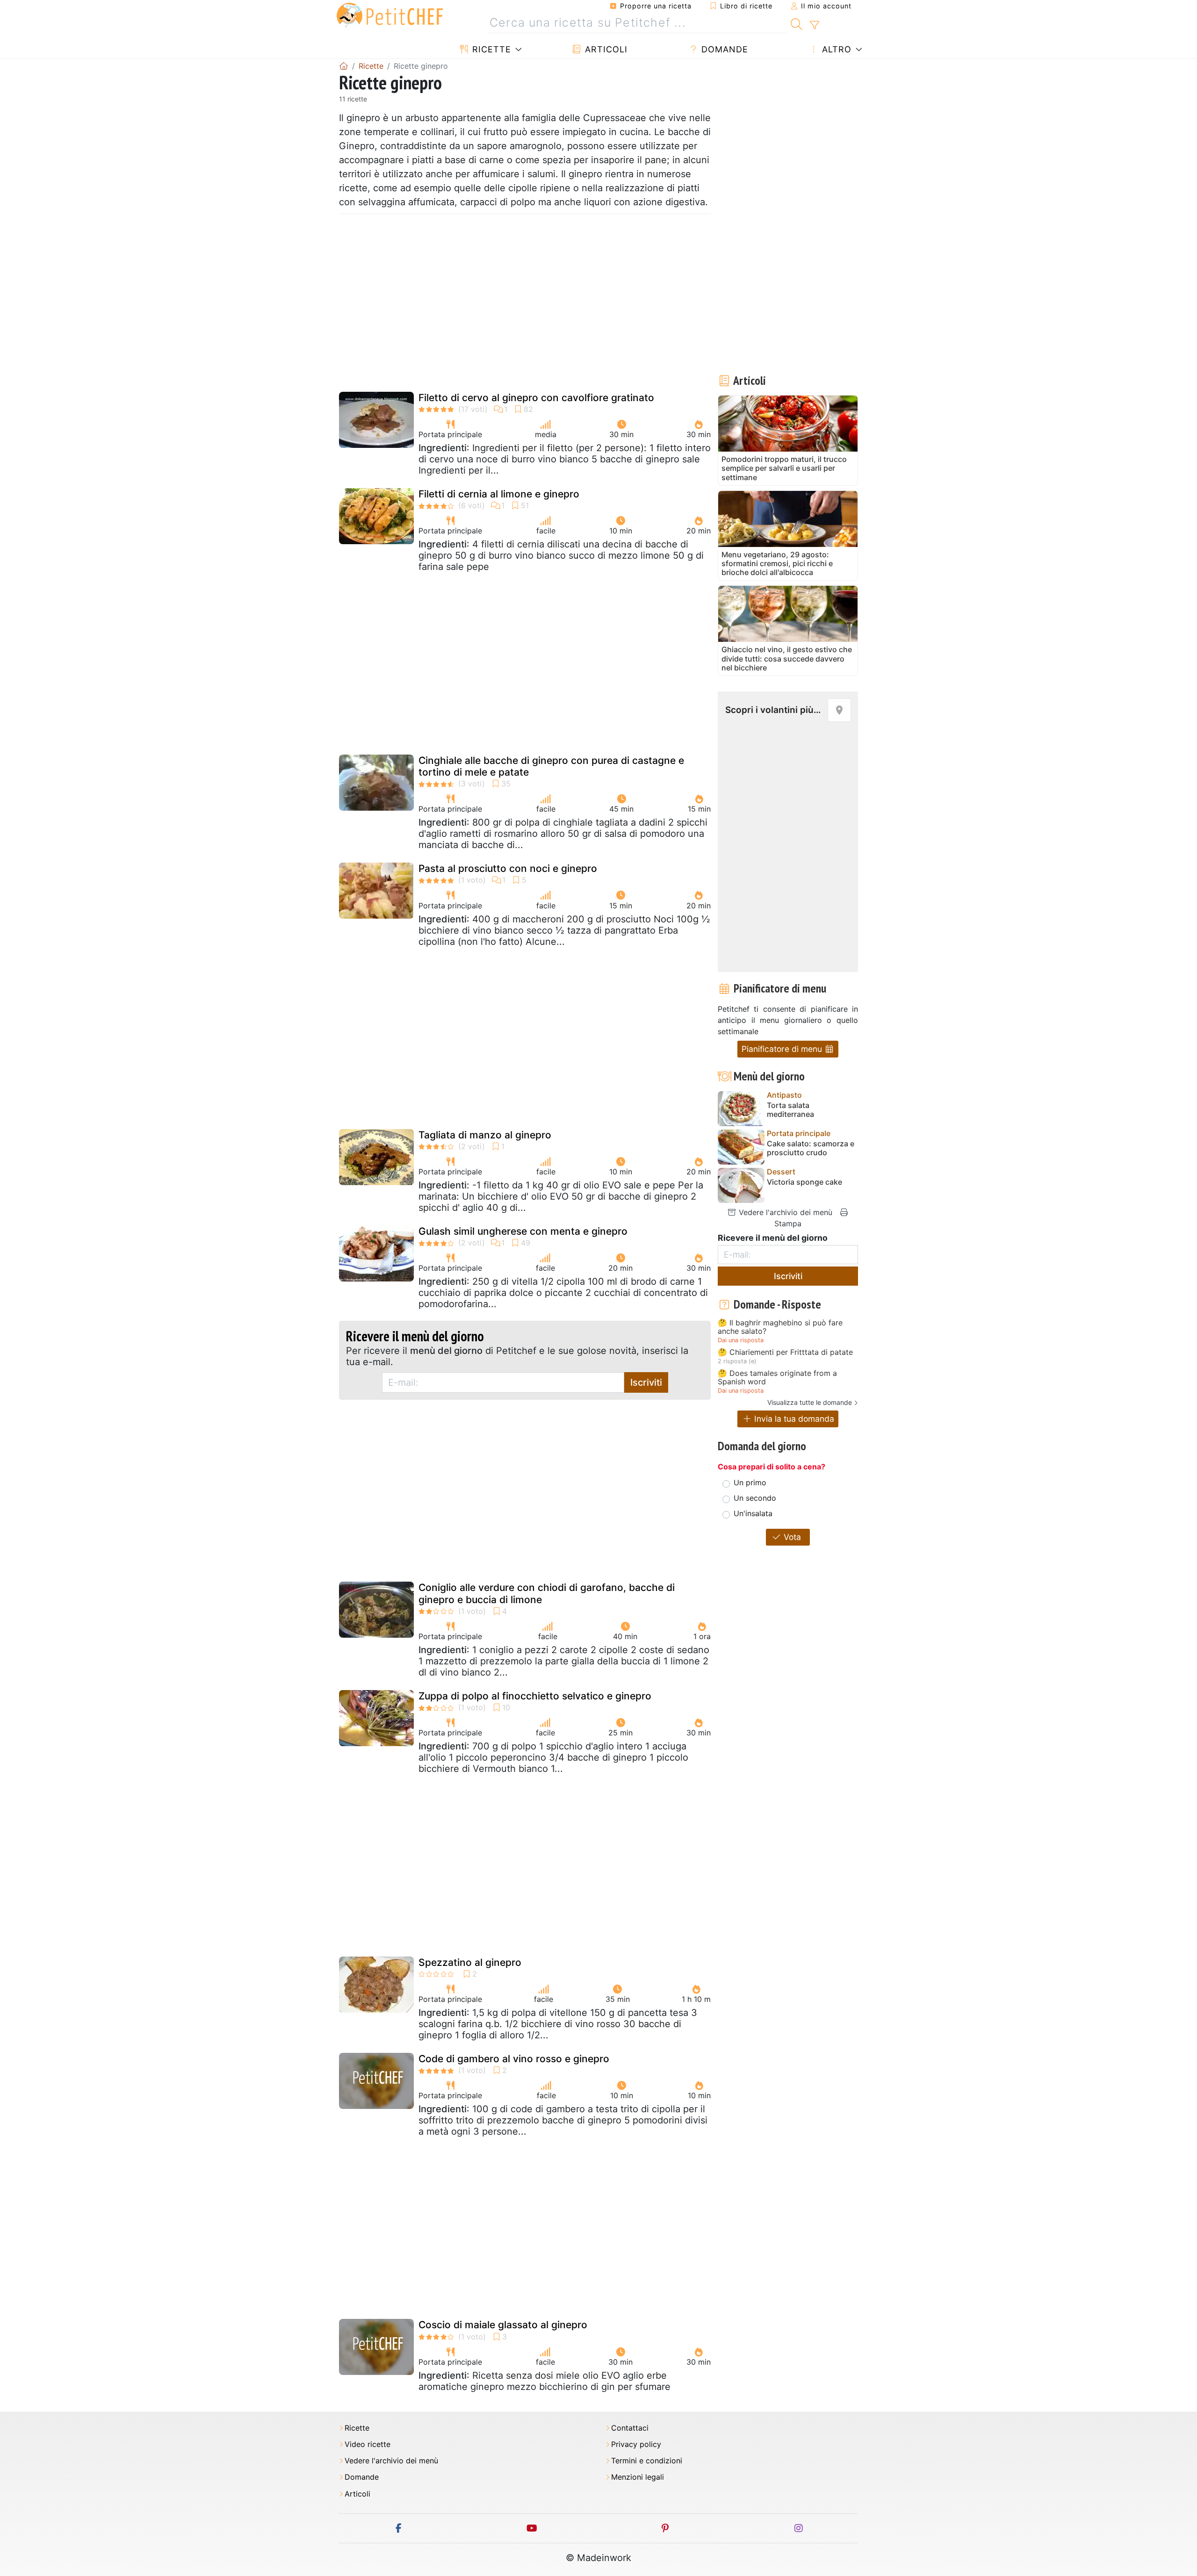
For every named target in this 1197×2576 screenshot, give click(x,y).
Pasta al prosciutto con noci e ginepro (508, 868)
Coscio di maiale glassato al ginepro (503, 2325)
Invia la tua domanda (793, 1419)
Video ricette (368, 2444)
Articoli (605, 49)
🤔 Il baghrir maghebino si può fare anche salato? (780, 1327)
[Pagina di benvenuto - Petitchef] (344, 66)
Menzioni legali (638, 2477)
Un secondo (755, 1498)
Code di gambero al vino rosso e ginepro (514, 2059)
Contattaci (630, 2428)
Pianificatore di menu (783, 1049)
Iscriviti (646, 1382)
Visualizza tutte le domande (810, 1402)
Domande (723, 49)
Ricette (490, 49)
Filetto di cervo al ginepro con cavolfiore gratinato (536, 398)
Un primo (750, 1482)
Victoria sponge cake (804, 1182)
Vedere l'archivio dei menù (784, 1212)
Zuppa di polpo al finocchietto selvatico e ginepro (535, 1696)
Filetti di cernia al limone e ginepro (499, 494)
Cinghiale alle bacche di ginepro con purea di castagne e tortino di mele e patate (551, 766)
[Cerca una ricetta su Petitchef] (797, 23)
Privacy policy (636, 2444)
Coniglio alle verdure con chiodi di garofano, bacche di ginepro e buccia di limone (547, 1593)
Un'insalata (753, 1513)
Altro (835, 49)
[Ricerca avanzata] (814, 25)
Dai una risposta (741, 1340)
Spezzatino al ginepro (470, 1962)
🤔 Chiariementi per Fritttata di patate (785, 1353)
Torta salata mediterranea (790, 1110)
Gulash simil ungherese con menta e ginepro (523, 1231)
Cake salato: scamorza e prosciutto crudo (811, 1148)
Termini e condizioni (647, 2461)
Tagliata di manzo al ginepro (485, 1135)
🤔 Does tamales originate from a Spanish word (777, 1378)
